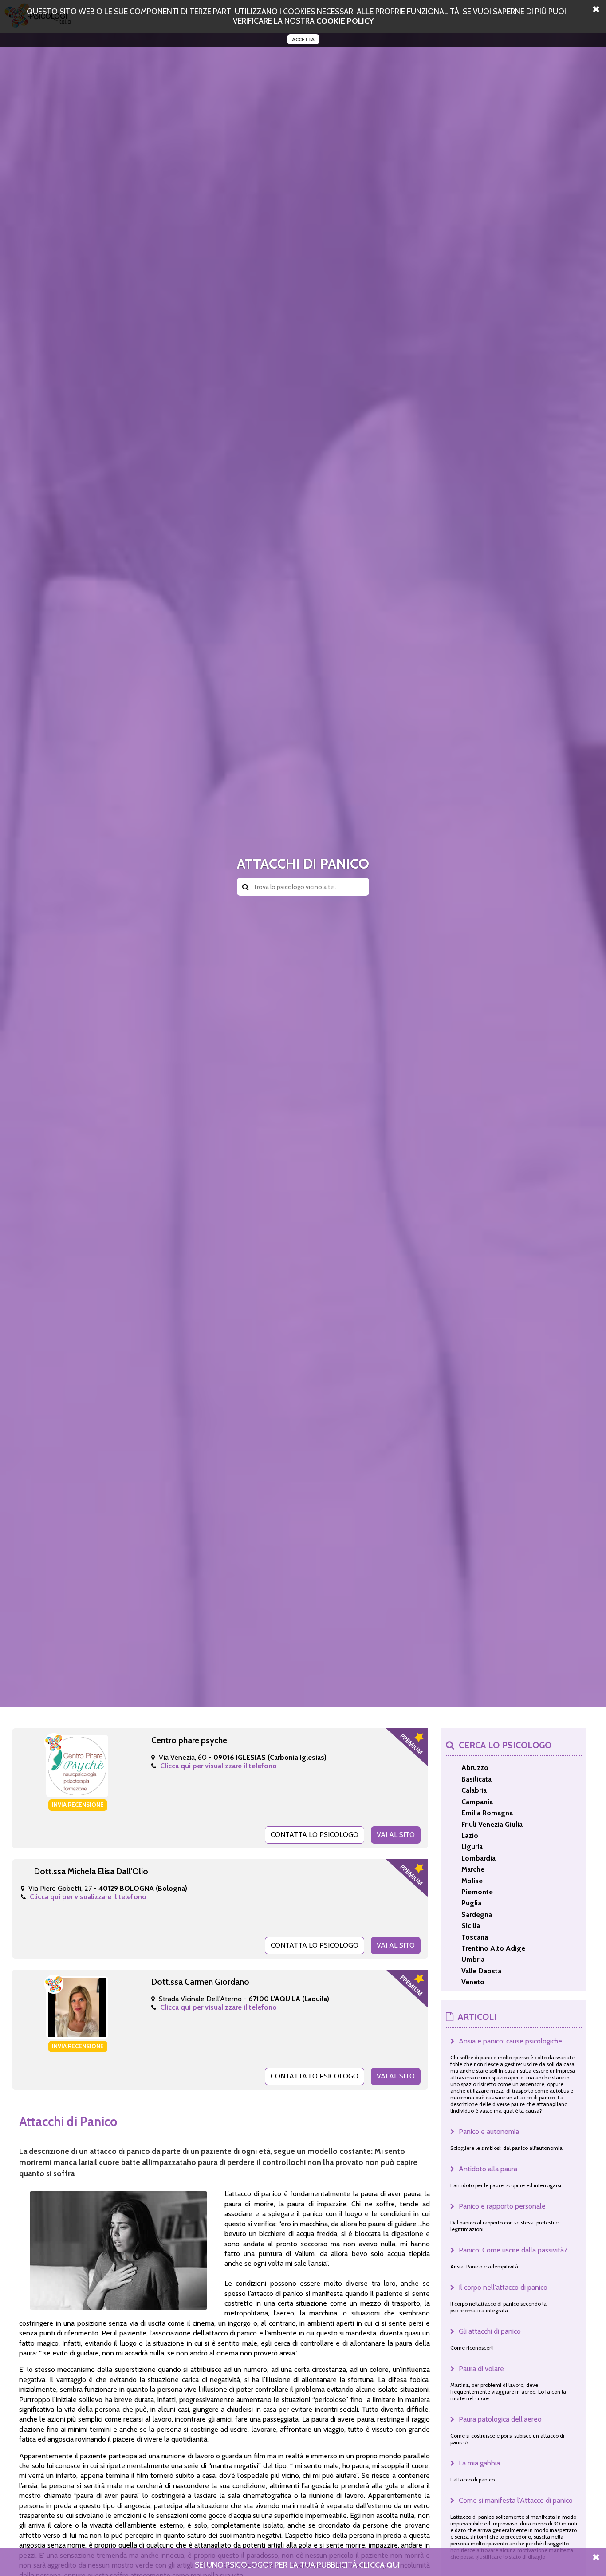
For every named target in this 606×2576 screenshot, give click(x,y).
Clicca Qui (380, 2565)
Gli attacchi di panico (490, 2331)
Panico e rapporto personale (502, 2206)
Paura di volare (481, 2369)
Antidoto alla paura (488, 2169)
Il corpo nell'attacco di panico (503, 2287)
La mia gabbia (479, 2463)
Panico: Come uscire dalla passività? (513, 2250)
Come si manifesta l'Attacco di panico (516, 2500)
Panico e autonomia (489, 2132)
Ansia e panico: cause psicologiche (510, 2041)
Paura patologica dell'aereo (500, 2419)
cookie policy (345, 21)
